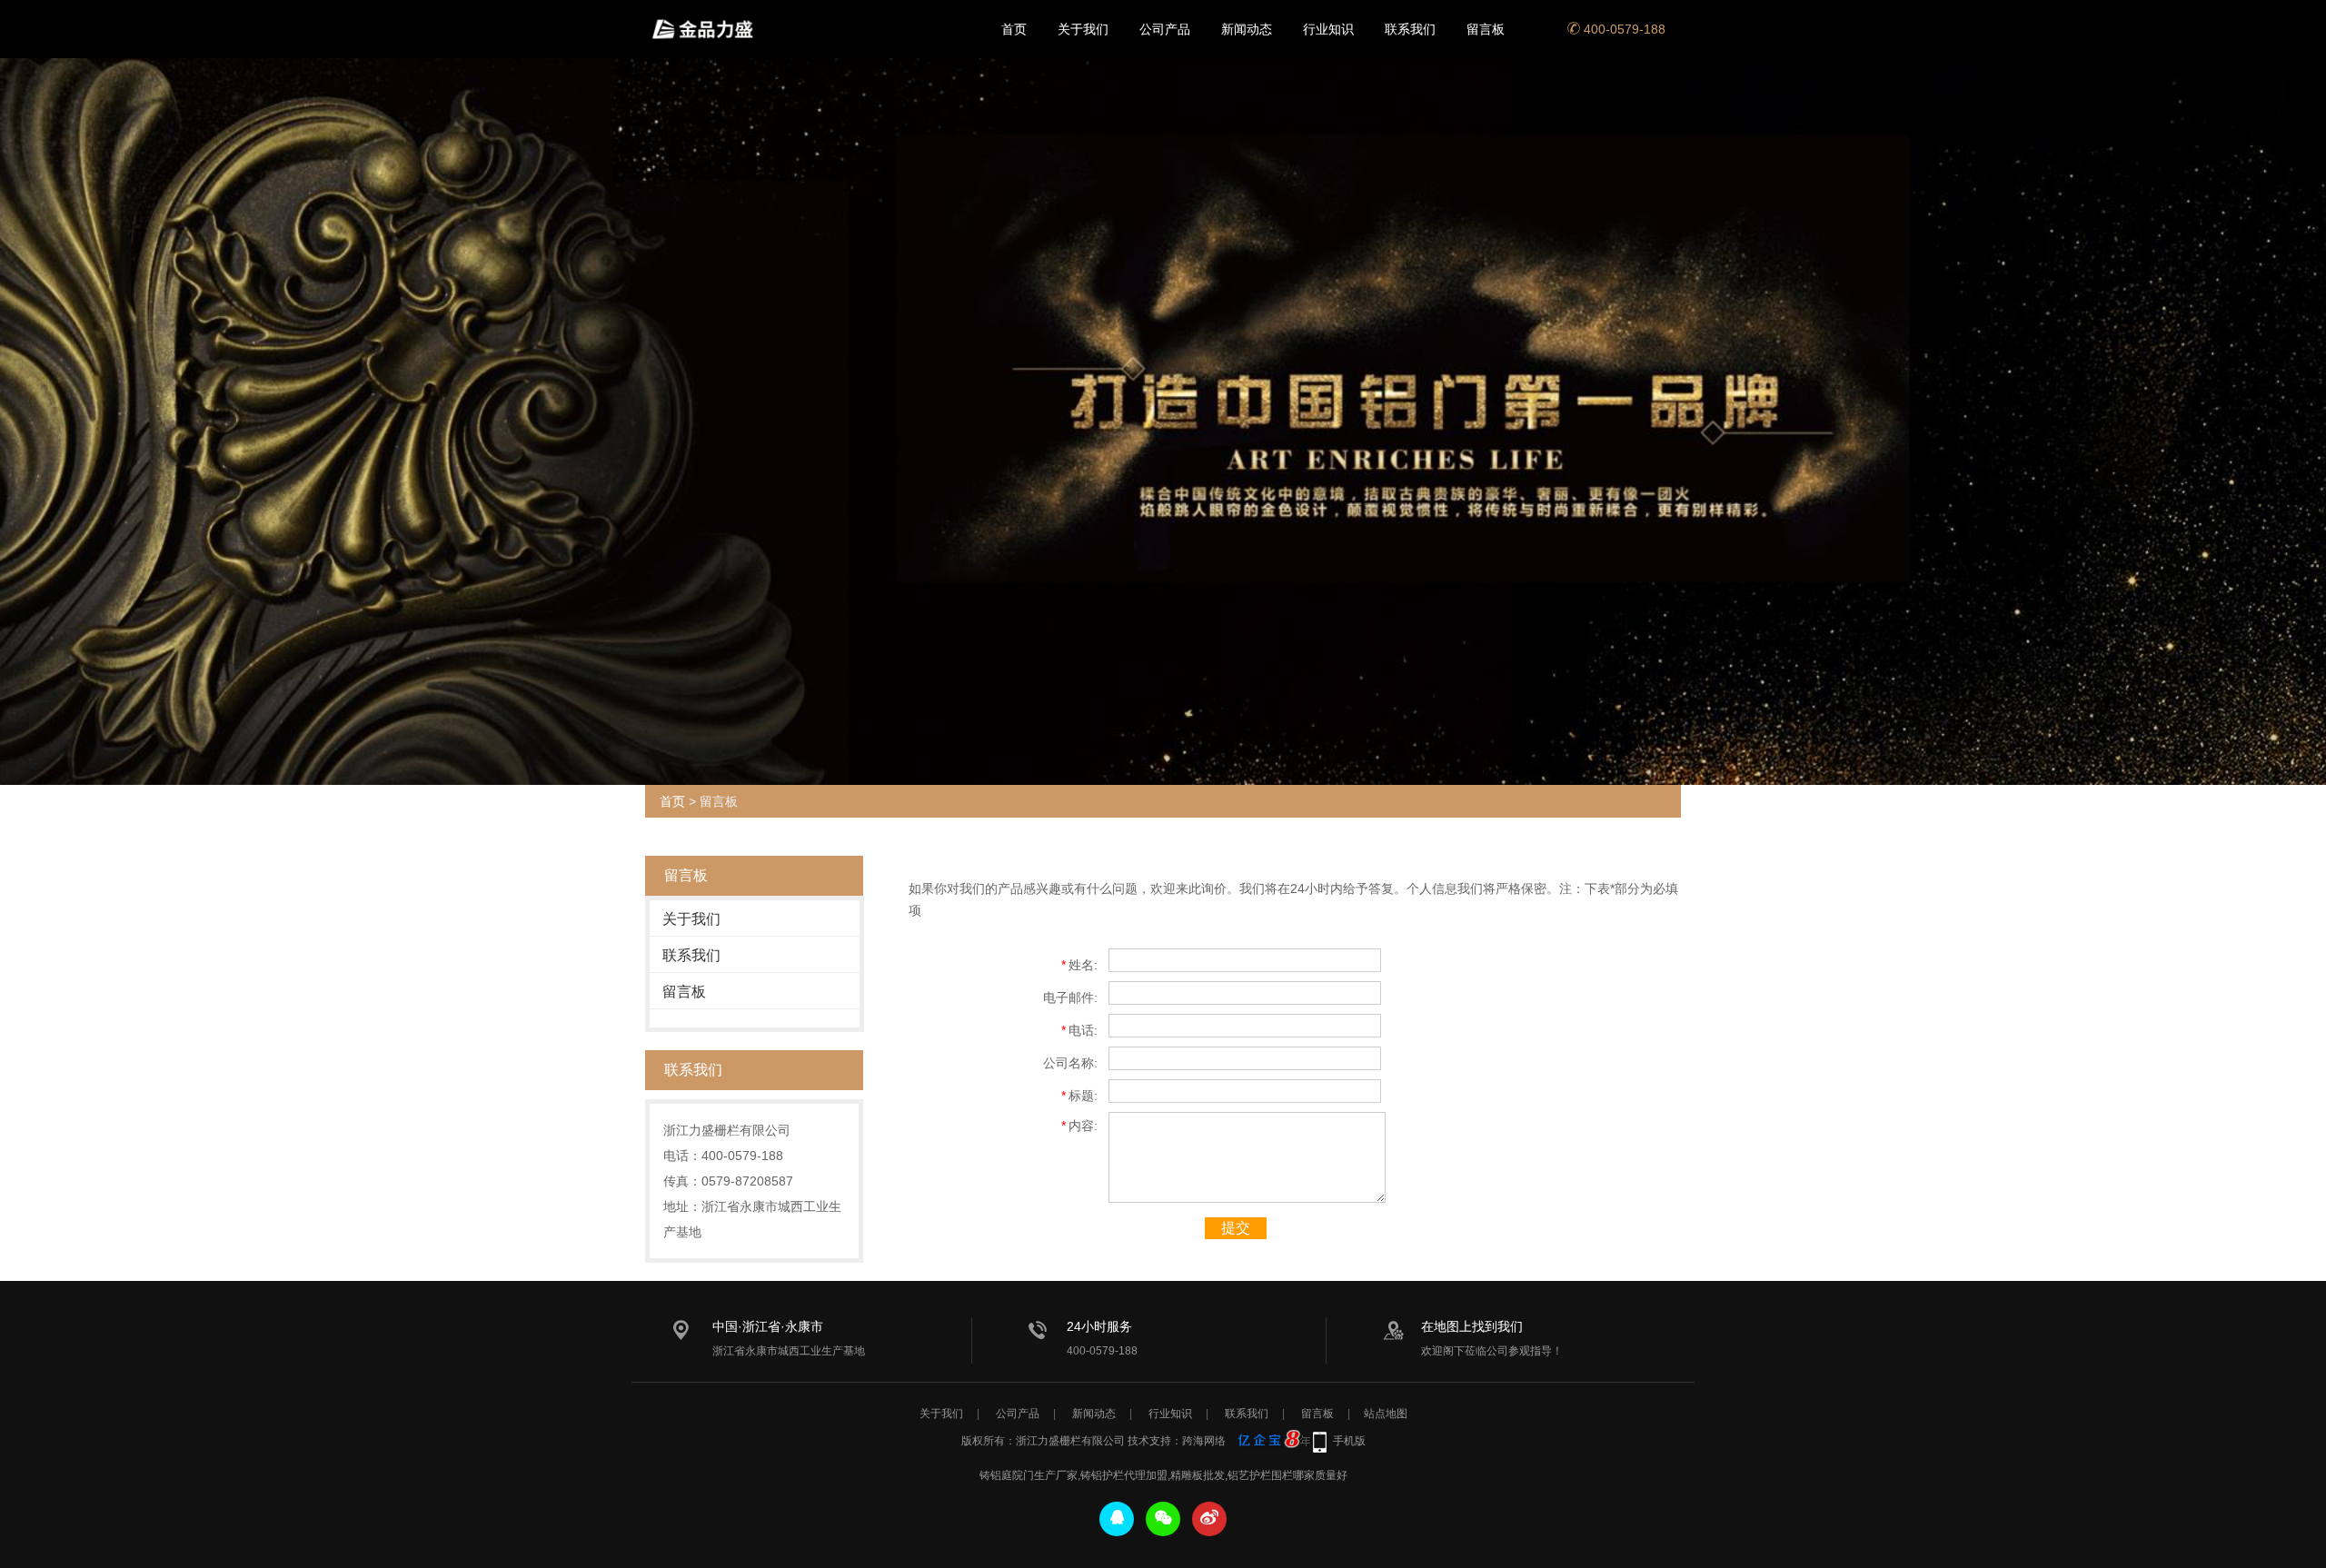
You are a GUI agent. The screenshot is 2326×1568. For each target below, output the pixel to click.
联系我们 (1410, 29)
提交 (1236, 1228)
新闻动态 (1247, 29)
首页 (1014, 29)
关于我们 (1083, 29)
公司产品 (1165, 29)
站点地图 (1386, 1414)
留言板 (1486, 29)
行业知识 (1328, 29)
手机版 (1349, 1441)
